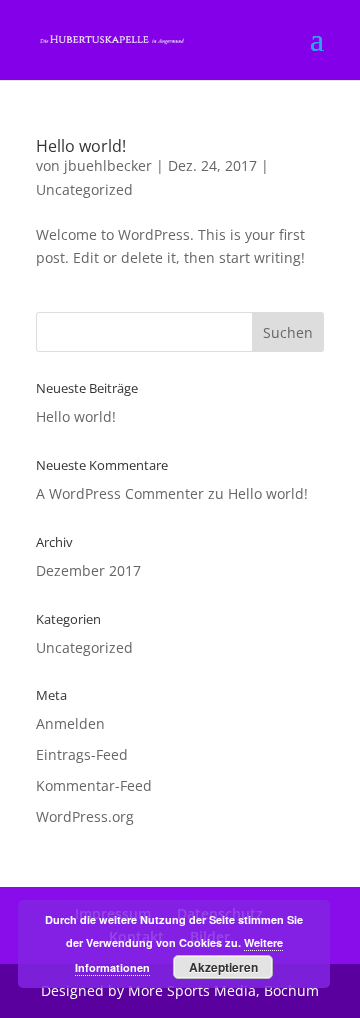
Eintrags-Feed (82, 754)
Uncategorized (84, 189)
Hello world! (81, 146)
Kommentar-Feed (94, 785)
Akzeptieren (223, 967)
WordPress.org (85, 816)
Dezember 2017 (88, 570)
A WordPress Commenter (120, 493)
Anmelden (70, 723)
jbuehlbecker (108, 165)
